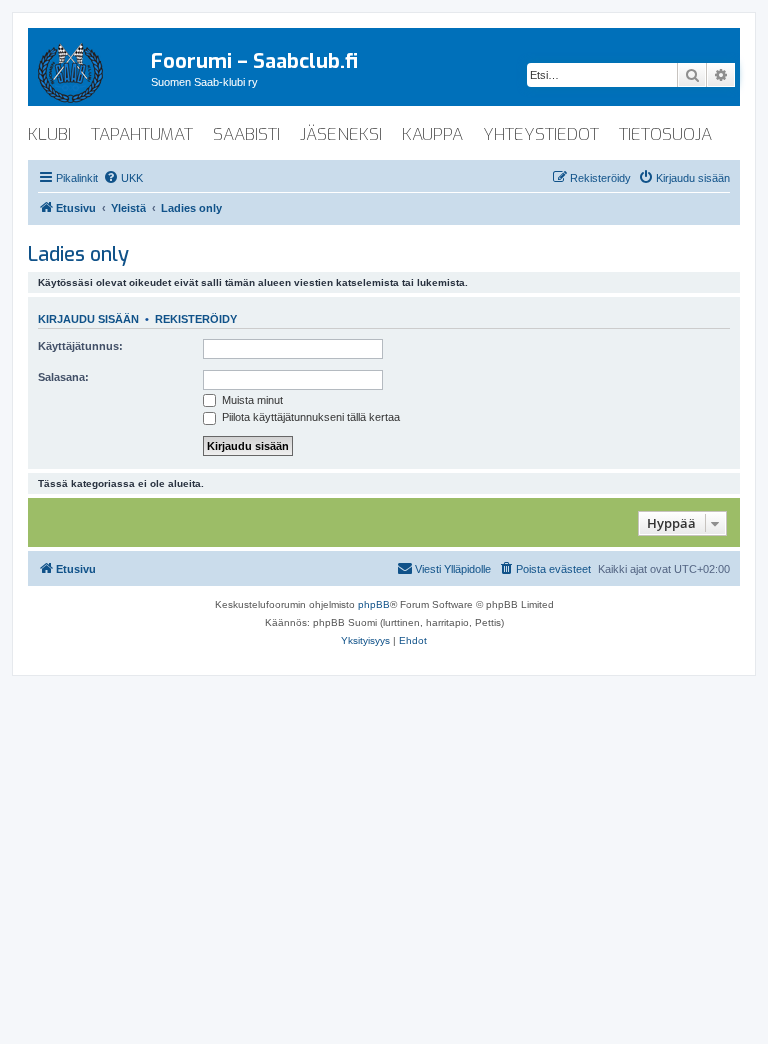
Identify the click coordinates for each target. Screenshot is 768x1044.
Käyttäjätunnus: (80, 346)
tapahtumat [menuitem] (142, 134)
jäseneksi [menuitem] (341, 134)
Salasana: (63, 377)
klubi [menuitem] (49, 134)
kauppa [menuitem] (432, 134)
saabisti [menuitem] (246, 134)
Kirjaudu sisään (88, 319)
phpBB (374, 604)
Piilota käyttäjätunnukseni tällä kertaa (309, 417)
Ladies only (78, 254)
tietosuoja (665, 134)
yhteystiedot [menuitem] (541, 134)
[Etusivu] (89, 69)
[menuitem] (123, 178)
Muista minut (251, 400)
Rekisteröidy (196, 319)
